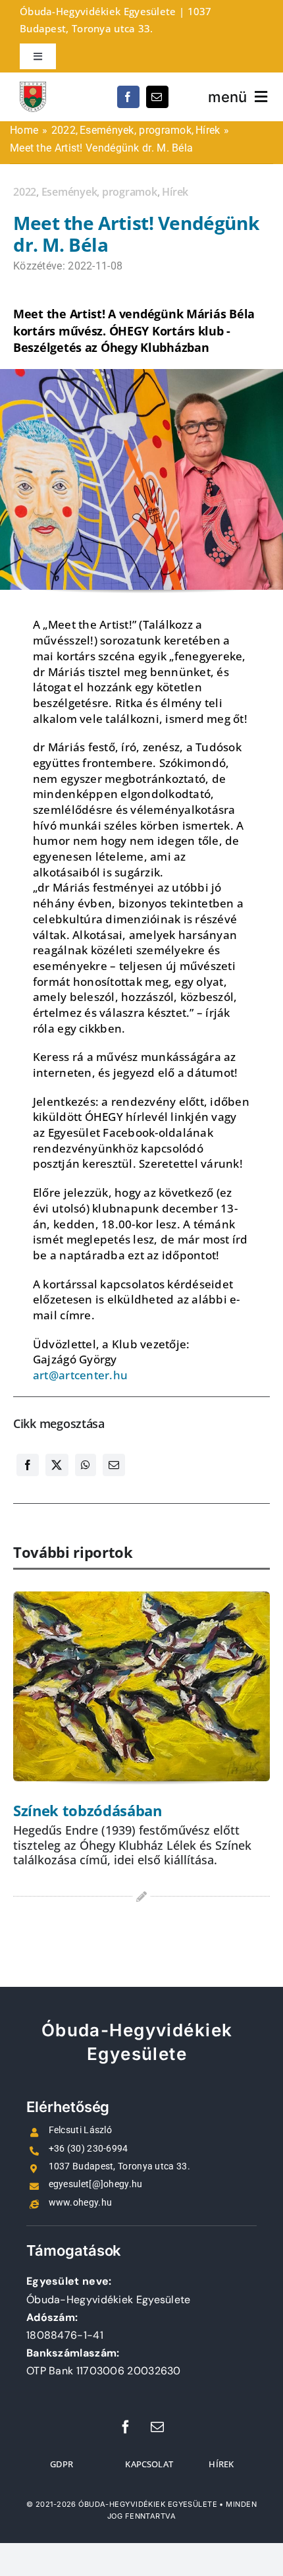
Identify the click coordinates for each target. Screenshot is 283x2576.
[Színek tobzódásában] (141, 1687)
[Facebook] (28, 1474)
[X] (57, 1474)
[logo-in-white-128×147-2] (33, 88)
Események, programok (99, 192)
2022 (25, 192)
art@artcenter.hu (80, 1375)
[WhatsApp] (86, 1474)
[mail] (157, 97)
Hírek (175, 192)
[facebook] (128, 97)
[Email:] (114, 1474)
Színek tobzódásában (88, 1810)
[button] (23, 1770)
